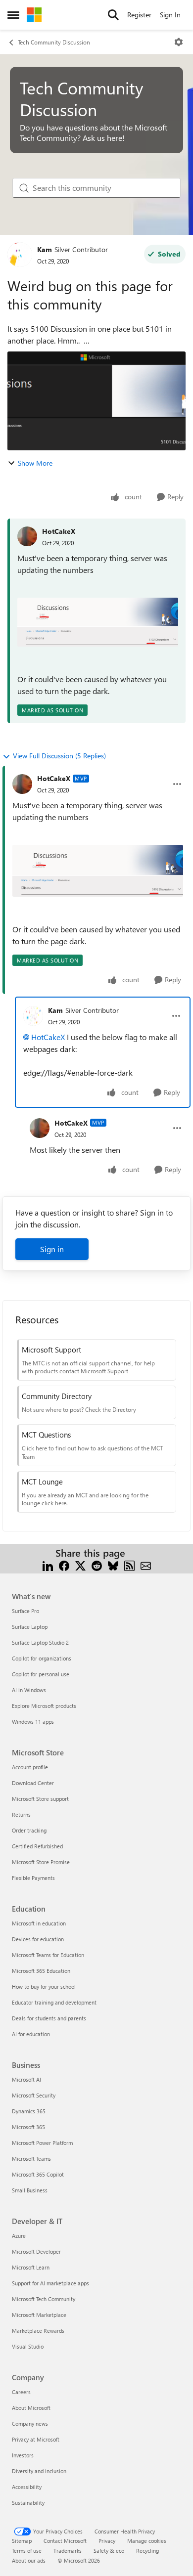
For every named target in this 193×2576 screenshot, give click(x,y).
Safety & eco (109, 2551)
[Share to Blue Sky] (113, 1565)
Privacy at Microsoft (36, 2439)
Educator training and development (54, 2002)
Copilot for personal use (41, 1674)
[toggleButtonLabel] (179, 42)
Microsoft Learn (31, 2267)
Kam (45, 249)
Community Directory (57, 1396)
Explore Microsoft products (44, 1706)
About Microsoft (31, 2408)
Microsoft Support (51, 1350)
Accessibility (27, 2487)
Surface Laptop (30, 1627)
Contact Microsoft (65, 2541)
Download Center (33, 1783)
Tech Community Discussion (54, 42)
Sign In (170, 15)
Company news (30, 2423)
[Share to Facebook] (64, 1565)
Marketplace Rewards (38, 2331)
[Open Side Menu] (13, 15)
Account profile (30, 1767)
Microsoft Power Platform (42, 2143)
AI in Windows (29, 1690)
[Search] (113, 15)
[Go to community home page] (34, 15)
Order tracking (29, 1830)
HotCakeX (59, 531)
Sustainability (28, 2503)
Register (139, 15)
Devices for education (38, 1939)
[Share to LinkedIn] (48, 1565)
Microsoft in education (39, 1923)
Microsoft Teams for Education (48, 1955)
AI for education (31, 2034)
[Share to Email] (146, 1565)
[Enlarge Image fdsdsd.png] (98, 622)
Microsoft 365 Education (41, 1971)
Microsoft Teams (31, 2159)
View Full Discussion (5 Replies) (59, 756)
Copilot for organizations (42, 1658)
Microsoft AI (26, 2079)
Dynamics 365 (29, 2111)
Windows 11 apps (33, 1722)
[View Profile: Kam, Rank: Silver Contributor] (20, 255)
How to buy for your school (44, 1987)
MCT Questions (46, 1435)
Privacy (107, 2541)
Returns (21, 1814)
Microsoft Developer (36, 2251)
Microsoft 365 (28, 2127)
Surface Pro (25, 1611)
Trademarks (68, 2551)
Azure (19, 2236)
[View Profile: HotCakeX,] (27, 536)
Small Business (30, 2190)
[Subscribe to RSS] (129, 1565)
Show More (35, 463)
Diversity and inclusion (39, 2471)
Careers (21, 2392)
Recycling (147, 2551)
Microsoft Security (34, 2095)
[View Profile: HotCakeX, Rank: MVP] (22, 784)
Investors (23, 2455)
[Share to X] (80, 1565)
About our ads (29, 2560)
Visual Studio (28, 2346)
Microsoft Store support (40, 1799)
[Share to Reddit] (97, 1565)
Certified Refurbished (37, 1846)
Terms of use (27, 2551)
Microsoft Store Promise (41, 1862)
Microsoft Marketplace (39, 2315)
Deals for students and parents (49, 2018)
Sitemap (22, 2541)
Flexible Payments (33, 1878)
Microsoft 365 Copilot (38, 2174)
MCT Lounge (42, 1482)
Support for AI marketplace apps (50, 2283)
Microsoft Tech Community (44, 2299)
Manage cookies (147, 2541)
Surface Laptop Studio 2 (40, 1642)
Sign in (52, 1249)
